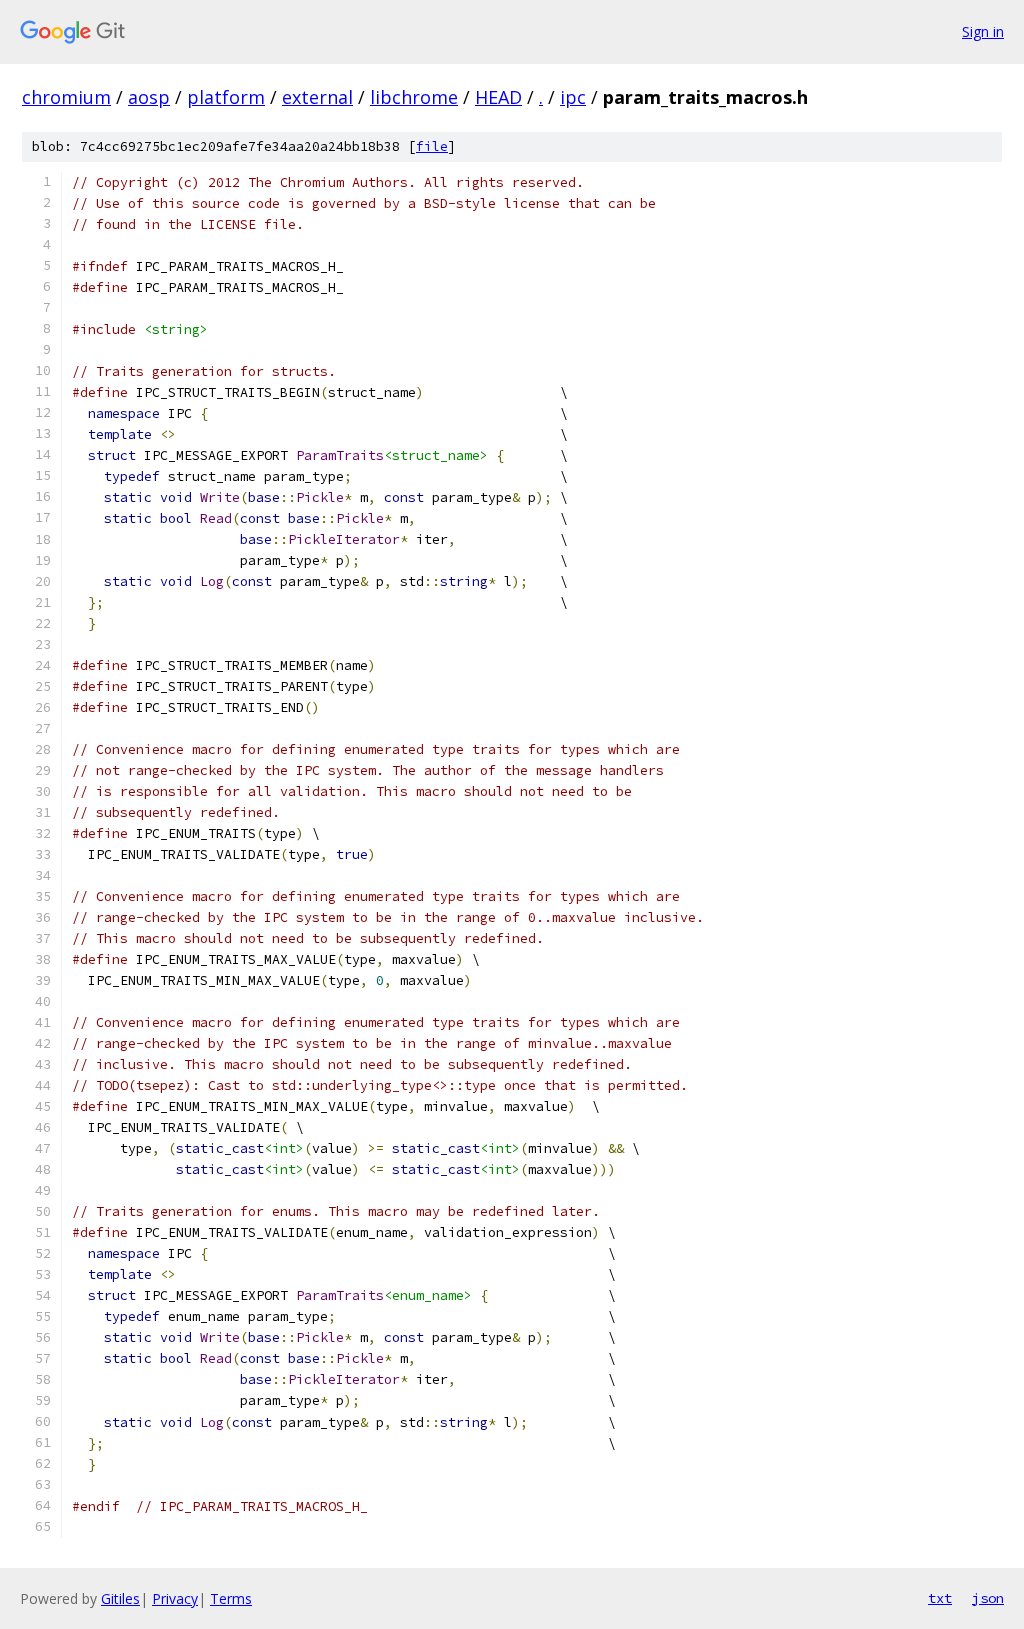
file (432, 146)
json (988, 1598)
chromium (66, 97)
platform (226, 97)
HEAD (498, 97)
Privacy (175, 1598)
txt (940, 1598)
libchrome (414, 97)
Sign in (983, 31)
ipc (573, 97)
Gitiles (120, 1598)
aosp (149, 97)
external (317, 97)
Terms (231, 1598)
